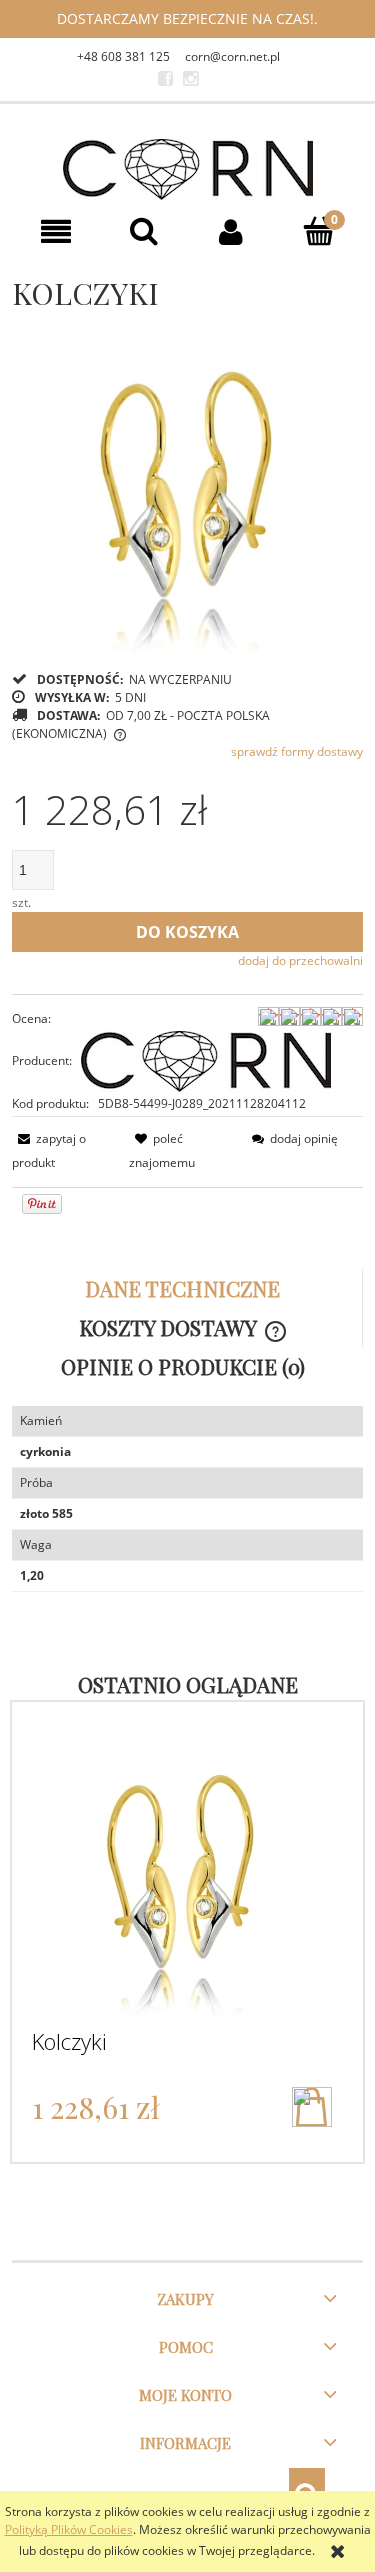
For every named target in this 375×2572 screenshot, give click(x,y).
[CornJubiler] (165, 79)
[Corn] (206, 1060)
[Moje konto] (232, 231)
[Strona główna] (188, 169)
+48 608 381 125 (123, 56)
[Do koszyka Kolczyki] (312, 2107)
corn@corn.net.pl (232, 56)
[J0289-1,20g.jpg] (188, 483)
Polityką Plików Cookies (69, 2529)
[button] (56, 231)
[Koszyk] (319, 230)
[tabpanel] (187, 1499)
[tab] (187, 1288)
